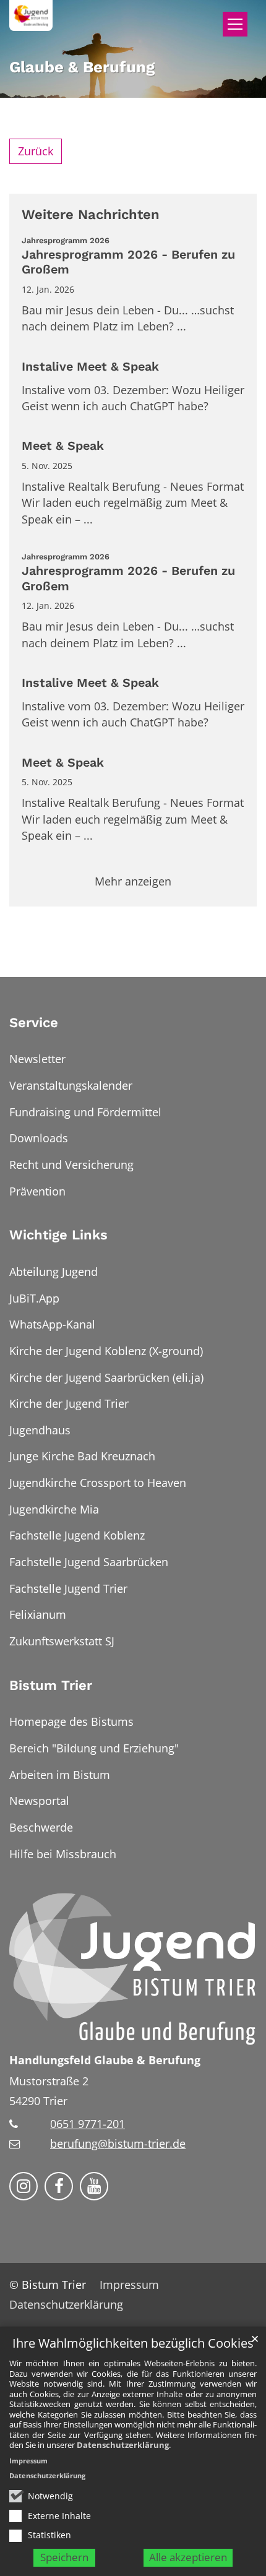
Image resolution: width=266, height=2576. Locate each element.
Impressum (28, 2461)
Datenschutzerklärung (123, 2445)
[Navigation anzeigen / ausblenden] (235, 24)
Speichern (64, 2557)
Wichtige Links (58, 1235)
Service (34, 1023)
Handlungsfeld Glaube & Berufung (105, 2060)
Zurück (36, 151)
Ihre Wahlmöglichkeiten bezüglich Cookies (133, 2344)
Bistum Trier (51, 1685)
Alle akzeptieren (188, 2557)
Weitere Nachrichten (91, 214)
